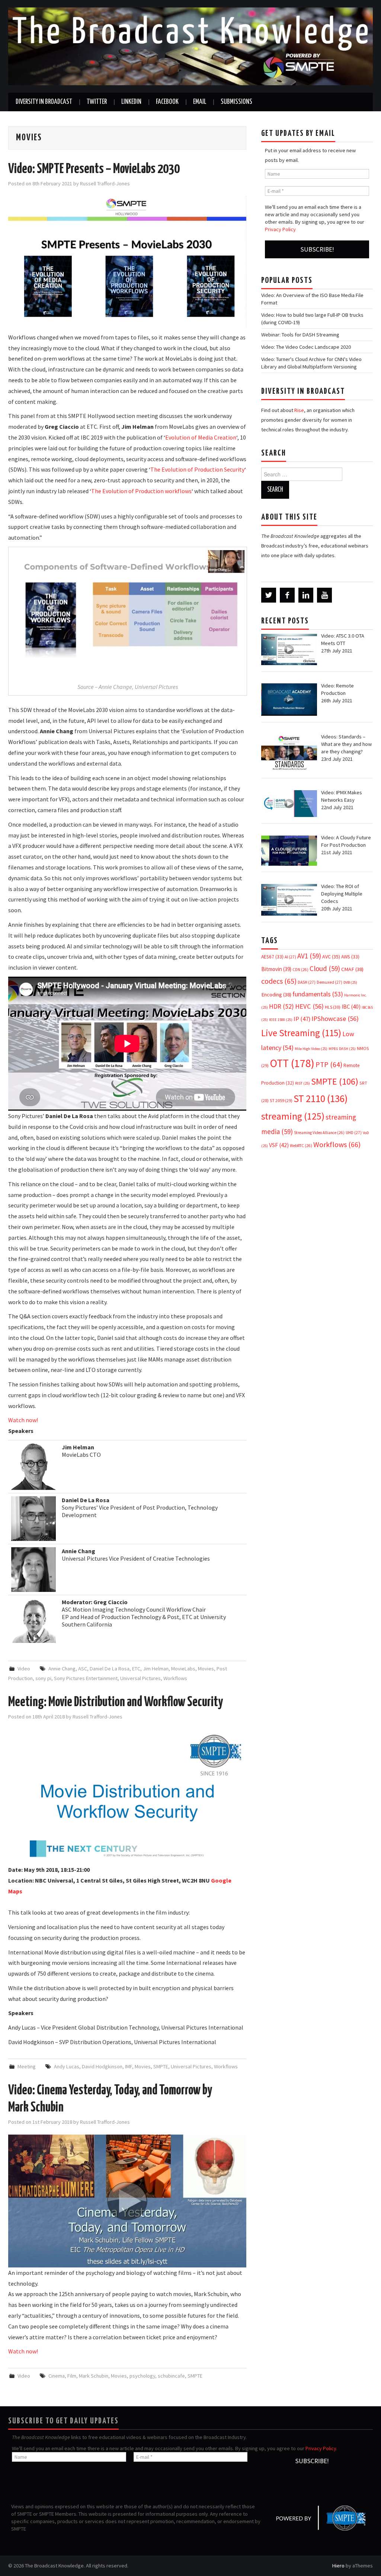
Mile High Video (311, 1049)
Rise (299, 410)
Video (24, 1669)
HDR (281, 1006)
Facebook (167, 102)
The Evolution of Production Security (197, 469)
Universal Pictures (140, 1678)
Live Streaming (301, 1033)
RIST (302, 1083)
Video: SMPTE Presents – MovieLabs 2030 (94, 169)
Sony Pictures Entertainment (86, 1678)
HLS (333, 1007)
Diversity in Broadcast (44, 102)
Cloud (325, 968)
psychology (142, 2376)
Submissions (236, 102)
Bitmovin (276, 969)
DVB (350, 982)
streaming (293, 1116)
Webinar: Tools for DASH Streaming (300, 335)
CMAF (352, 969)
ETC (136, 1669)
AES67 (272, 957)
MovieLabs (183, 1669)
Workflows (175, 1678)
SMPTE (161, 2066)
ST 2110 (321, 1099)
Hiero (338, 2566)
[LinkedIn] (306, 595)
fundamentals (318, 994)
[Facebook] (287, 595)
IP (302, 1019)
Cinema (57, 2376)
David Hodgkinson (102, 2066)
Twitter (97, 102)
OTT (292, 1063)
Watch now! (23, 1420)
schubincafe (171, 2376)
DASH (307, 982)
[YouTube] (324, 595)
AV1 (309, 956)
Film (72, 2376)
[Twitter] (269, 595)
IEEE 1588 (281, 1020)
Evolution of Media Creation (201, 437)
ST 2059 (281, 1100)
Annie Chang (62, 1669)
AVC (331, 957)
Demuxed (329, 982)
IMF (129, 2066)
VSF (279, 1145)
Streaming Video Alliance (319, 1133)
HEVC (309, 1006)
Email (200, 102)
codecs (279, 981)
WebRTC (301, 1146)
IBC (351, 1007)
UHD (354, 1133)
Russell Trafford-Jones (105, 183)
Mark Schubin (94, 2376)
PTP (329, 1064)
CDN (300, 970)
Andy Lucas (67, 2066)
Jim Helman (156, 1669)
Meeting (27, 2066)
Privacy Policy (280, 229)
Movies (206, 1669)
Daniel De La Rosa (110, 1669)
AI (290, 957)
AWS (350, 957)
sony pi (43, 1678)
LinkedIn (131, 102)
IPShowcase (335, 1019)
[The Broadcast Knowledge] (190, 46)
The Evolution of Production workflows (141, 491)
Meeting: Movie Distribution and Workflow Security (116, 1702)
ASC (83, 1669)
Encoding (276, 995)
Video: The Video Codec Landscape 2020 (306, 347)
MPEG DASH (342, 1049)
